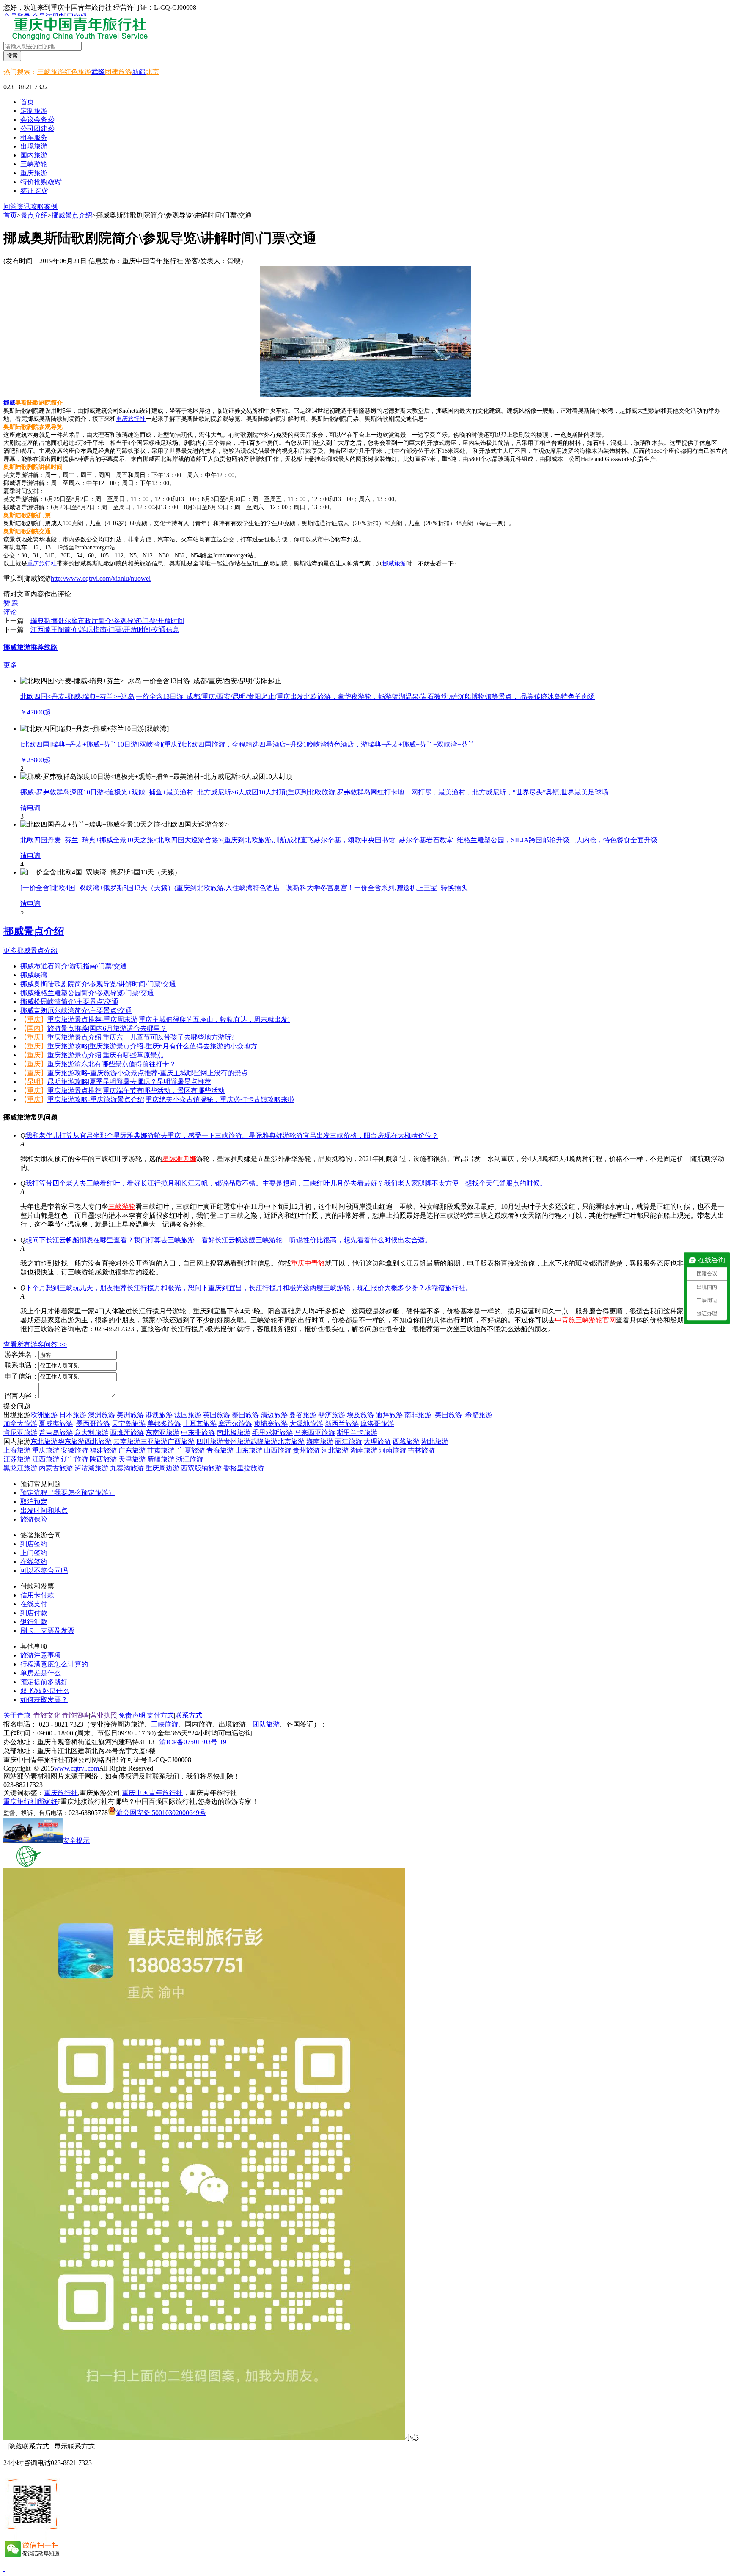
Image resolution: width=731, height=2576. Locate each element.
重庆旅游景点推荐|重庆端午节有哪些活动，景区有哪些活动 (136, 1091)
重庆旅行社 (131, 419)
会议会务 (37, 120)
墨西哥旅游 (93, 1424)
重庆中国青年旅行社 (152, 1793)
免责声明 (132, 1715)
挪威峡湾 (34, 975)
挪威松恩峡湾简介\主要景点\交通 (69, 1002)
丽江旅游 (349, 1441)
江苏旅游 (17, 1459)
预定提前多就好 (44, 1682)
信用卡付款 (37, 1595)
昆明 (34, 1082)
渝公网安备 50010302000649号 (161, 1813)
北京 (152, 72)
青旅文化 (47, 1715)
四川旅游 (210, 1441)
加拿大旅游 (20, 1424)
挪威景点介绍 (72, 215)
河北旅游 (335, 1450)
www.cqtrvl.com (77, 1768)
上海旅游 (17, 1450)
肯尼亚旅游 (20, 1433)
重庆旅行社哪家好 (30, 1802)
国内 (34, 1028)
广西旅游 (181, 1441)
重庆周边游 (162, 1468)
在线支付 (34, 1604)
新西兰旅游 (342, 1424)
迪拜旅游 (389, 1415)
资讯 (24, 206)
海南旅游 (320, 1441)
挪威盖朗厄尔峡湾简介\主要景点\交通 (76, 1011)
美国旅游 (448, 1415)
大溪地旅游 (306, 1424)
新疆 (139, 72)
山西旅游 (278, 1450)
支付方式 (160, 1715)
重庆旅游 (46, 1450)
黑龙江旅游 (20, 1468)
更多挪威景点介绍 (30, 950)
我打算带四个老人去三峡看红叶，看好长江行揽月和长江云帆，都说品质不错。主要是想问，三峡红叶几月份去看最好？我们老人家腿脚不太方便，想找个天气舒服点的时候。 (286, 1183)
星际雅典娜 (179, 1159)
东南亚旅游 (162, 1433)
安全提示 (76, 1841)
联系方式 (189, 1715)
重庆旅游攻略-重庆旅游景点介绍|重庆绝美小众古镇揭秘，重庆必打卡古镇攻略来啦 (171, 1099)
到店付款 (34, 1613)
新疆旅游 (161, 1459)
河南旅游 (393, 1450)
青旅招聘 (75, 1715)
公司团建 (37, 128)
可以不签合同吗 (44, 1571)
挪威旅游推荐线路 (30, 647)
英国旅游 (217, 1415)
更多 (10, 665)
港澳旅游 (159, 1415)
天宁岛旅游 (129, 1424)
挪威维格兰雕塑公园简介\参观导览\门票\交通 (87, 993)
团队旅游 (266, 1724)
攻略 (37, 206)
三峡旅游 (51, 72)
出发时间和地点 (44, 1510)
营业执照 (104, 1715)
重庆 (34, 1019)
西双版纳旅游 (201, 1468)
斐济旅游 (332, 1415)
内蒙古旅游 (56, 1468)
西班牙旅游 (127, 1433)
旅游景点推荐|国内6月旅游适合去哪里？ (107, 1028)
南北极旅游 (234, 1433)
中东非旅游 (198, 1433)
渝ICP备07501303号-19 (193, 1742)
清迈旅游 (274, 1415)
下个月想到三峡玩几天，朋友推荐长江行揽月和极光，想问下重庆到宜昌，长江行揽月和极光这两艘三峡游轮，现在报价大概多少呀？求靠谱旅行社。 (249, 1288)
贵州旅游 (237, 1441)
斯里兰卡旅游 (357, 1433)
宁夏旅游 (191, 1450)
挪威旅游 (394, 564)
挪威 (9, 403)
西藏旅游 (406, 1441)
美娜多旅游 (164, 1424)
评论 (10, 612)
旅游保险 (34, 1519)
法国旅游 (188, 1415)
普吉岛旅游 (56, 1433)
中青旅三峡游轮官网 (585, 1320)
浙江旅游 (190, 1459)
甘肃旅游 (161, 1450)
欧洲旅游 (44, 1415)
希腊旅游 (479, 1415)
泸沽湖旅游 (91, 1468)
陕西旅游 (103, 1459)
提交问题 (17, 1406)
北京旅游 (291, 1441)
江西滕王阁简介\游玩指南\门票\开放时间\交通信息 (105, 630)
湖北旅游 (435, 1441)
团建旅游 (118, 72)
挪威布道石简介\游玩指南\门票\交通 (74, 966)
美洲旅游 (130, 1415)
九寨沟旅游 (127, 1468)
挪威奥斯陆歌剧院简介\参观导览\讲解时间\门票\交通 (98, 984)
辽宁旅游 (74, 1459)
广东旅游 (132, 1450)
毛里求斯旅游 (272, 1433)
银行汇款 (34, 1622)
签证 (34, 191)
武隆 (98, 72)
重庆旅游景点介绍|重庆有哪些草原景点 (106, 1055)
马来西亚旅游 (315, 1433)
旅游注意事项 (41, 1655)
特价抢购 (41, 182)
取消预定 (34, 1502)
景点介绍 (34, 215)
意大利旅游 (91, 1433)
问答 (10, 206)
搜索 (12, 56)
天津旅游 (132, 1459)
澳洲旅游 (102, 1415)
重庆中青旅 (308, 1263)
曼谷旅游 (303, 1415)
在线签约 (34, 1562)
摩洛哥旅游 (377, 1424)
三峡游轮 (122, 1207)
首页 (27, 102)
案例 (51, 206)
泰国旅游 (245, 1415)
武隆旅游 (264, 1441)
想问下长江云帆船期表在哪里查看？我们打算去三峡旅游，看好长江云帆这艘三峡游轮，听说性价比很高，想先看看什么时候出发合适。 (228, 1240)
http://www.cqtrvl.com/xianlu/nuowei (101, 578)
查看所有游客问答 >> (35, 1345)
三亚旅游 (154, 1441)
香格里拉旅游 (244, 1468)
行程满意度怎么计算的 (54, 1664)
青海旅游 (220, 1450)
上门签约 (34, 1553)
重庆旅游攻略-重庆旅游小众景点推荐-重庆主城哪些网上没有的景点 (148, 1073)
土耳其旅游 (200, 1424)
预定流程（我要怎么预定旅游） (68, 1493)
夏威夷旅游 (56, 1424)
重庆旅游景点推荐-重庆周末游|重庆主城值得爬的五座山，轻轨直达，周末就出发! (169, 1019)
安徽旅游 (74, 1450)
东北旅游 (44, 1441)
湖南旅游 (364, 1450)
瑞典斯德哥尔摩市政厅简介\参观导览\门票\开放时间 (107, 621)
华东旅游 (71, 1441)
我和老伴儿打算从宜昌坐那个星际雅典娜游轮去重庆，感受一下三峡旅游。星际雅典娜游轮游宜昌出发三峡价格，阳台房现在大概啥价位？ (232, 1135)
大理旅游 (377, 1441)
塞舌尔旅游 (235, 1424)
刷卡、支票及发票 (47, 1631)
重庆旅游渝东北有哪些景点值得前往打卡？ (112, 1064)
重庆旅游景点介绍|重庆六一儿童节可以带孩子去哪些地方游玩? (141, 1037)
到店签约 (34, 1544)
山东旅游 (249, 1450)
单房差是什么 (41, 1673)
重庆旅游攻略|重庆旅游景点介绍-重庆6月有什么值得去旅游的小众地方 (152, 1046)
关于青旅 (17, 1715)
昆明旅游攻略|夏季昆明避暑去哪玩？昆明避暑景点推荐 (129, 1082)
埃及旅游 (360, 1415)
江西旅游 (46, 1459)
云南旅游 (127, 1441)
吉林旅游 (421, 1450)
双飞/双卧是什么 (45, 1691)
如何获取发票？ (44, 1700)
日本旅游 (73, 1415)
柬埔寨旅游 (271, 1424)
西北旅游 (98, 1441)
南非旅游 (418, 1415)
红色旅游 (78, 72)
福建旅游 (103, 1450)
